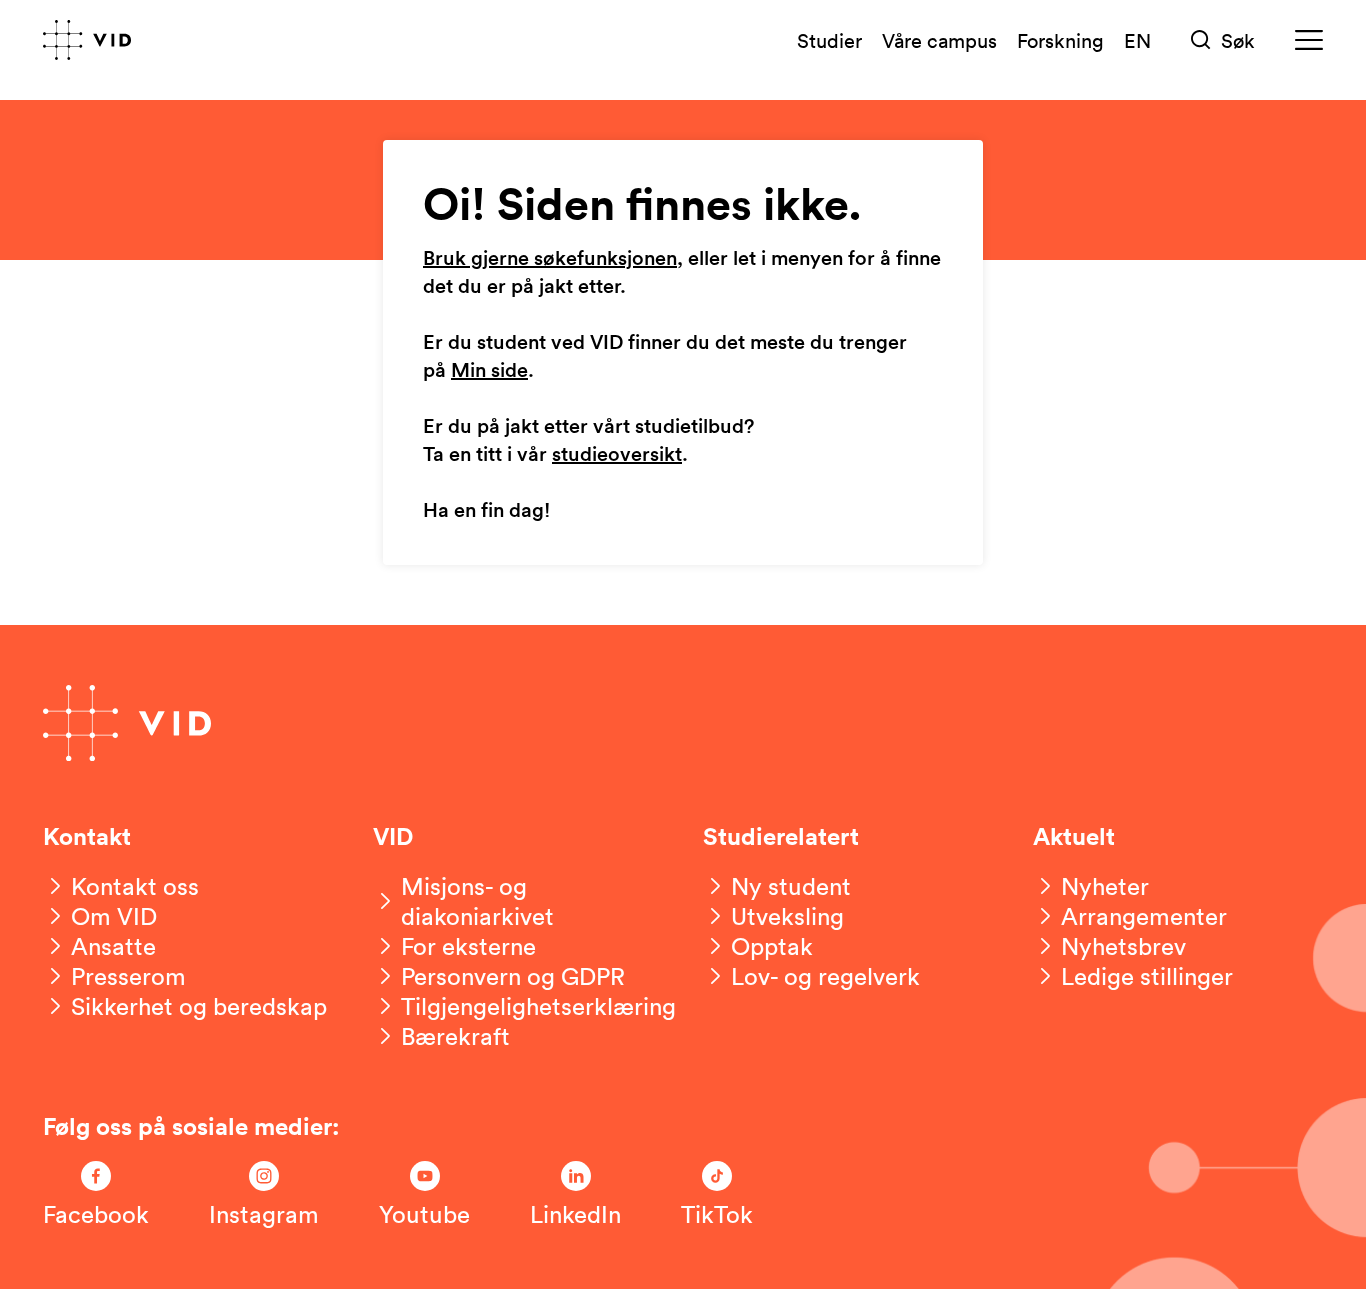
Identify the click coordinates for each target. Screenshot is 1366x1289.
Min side (489, 371)
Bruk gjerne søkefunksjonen (550, 259)
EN (1137, 40)
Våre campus (939, 40)
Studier (829, 40)
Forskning (1060, 40)
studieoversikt (617, 455)
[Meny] (1309, 40)
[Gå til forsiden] (87, 40)
